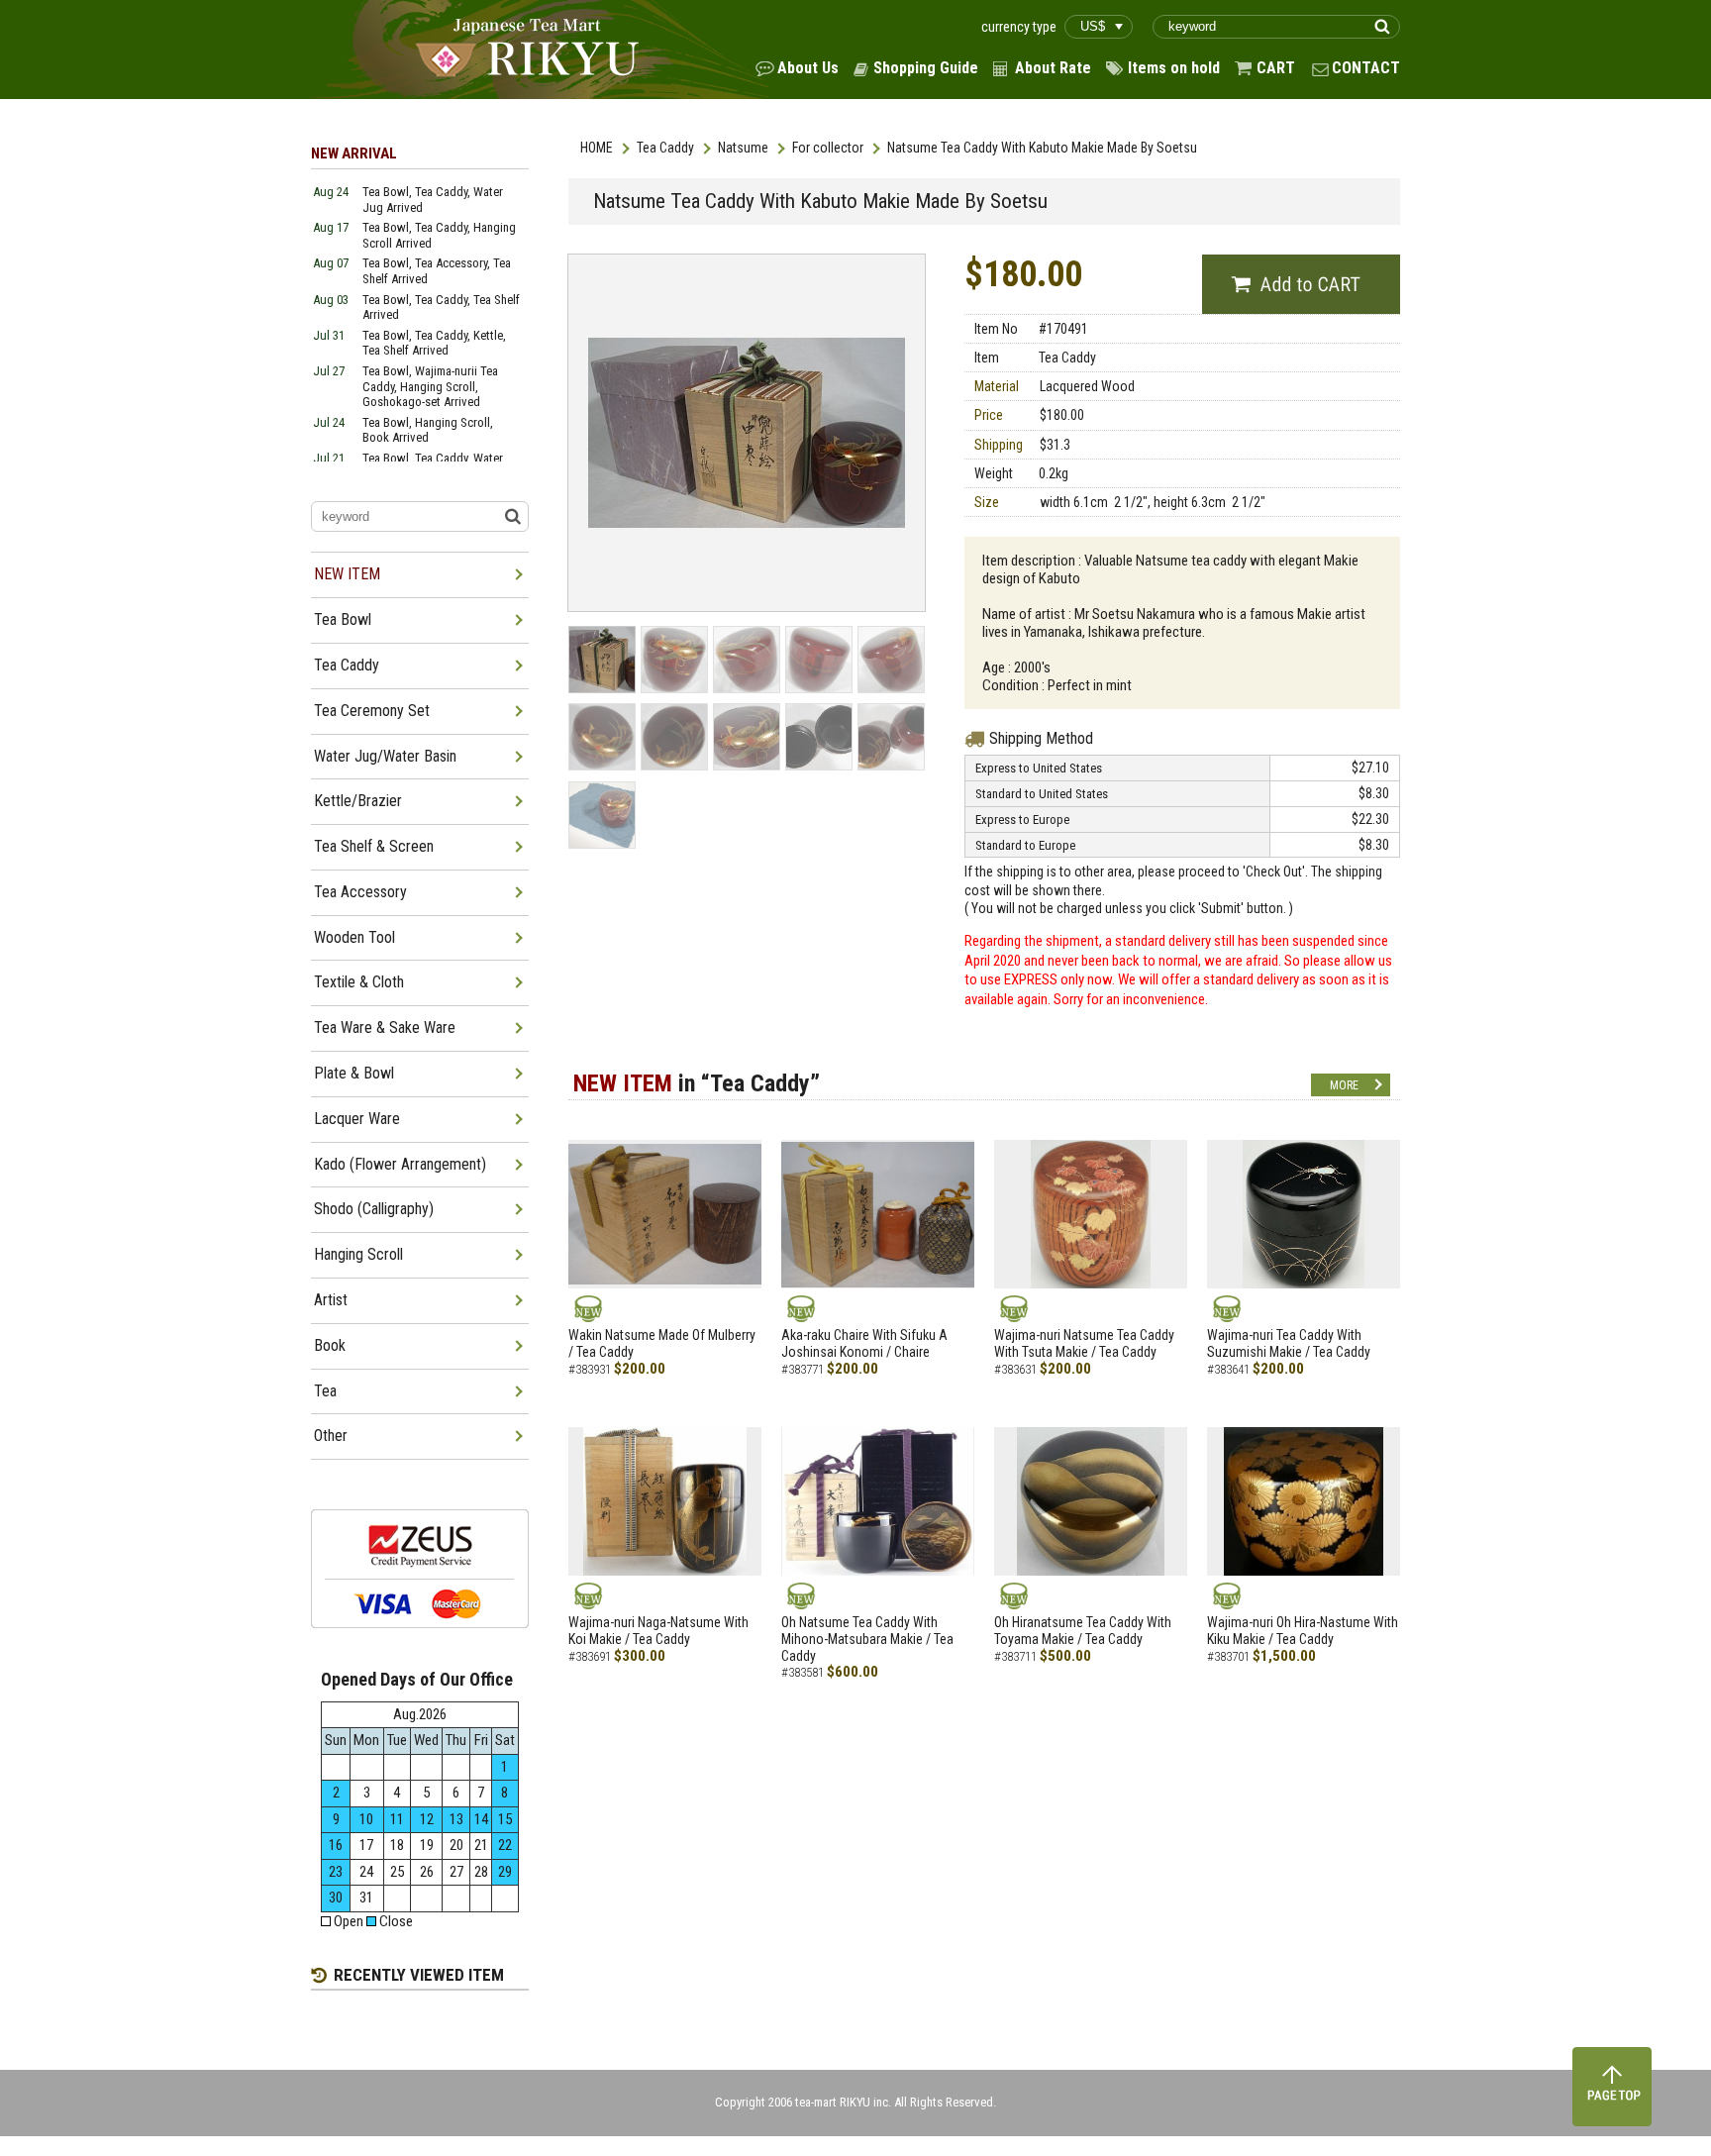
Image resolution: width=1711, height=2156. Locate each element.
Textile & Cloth (359, 982)
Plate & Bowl (354, 1073)
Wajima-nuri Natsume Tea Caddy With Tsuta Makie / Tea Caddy (1084, 1343)
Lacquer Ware (357, 1119)
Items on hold (1174, 68)
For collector (828, 148)
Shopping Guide (926, 68)
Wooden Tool (354, 937)
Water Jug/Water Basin (385, 756)
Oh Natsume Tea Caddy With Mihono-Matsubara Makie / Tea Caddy (867, 1639)
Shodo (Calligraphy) (374, 1209)
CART (1276, 68)
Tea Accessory (360, 892)
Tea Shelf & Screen (374, 846)
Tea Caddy (665, 148)
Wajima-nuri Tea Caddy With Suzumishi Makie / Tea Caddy (1289, 1343)
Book (330, 1345)
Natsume (743, 148)
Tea (325, 1391)
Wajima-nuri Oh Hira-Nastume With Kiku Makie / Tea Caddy (1303, 1631)
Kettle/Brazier (358, 801)
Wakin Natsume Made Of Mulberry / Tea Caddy (662, 1343)
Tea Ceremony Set (372, 711)
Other (331, 1436)
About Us (808, 68)
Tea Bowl (343, 619)
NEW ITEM (347, 574)
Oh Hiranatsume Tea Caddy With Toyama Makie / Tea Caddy (1083, 1631)
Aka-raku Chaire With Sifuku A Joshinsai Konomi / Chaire (864, 1343)
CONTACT (1366, 68)
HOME (597, 148)
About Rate (1053, 68)
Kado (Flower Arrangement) (400, 1164)
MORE (1344, 1085)
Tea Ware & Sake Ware (385, 1027)
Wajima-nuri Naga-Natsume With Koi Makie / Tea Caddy (658, 1631)
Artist (331, 1300)
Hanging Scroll (358, 1254)
